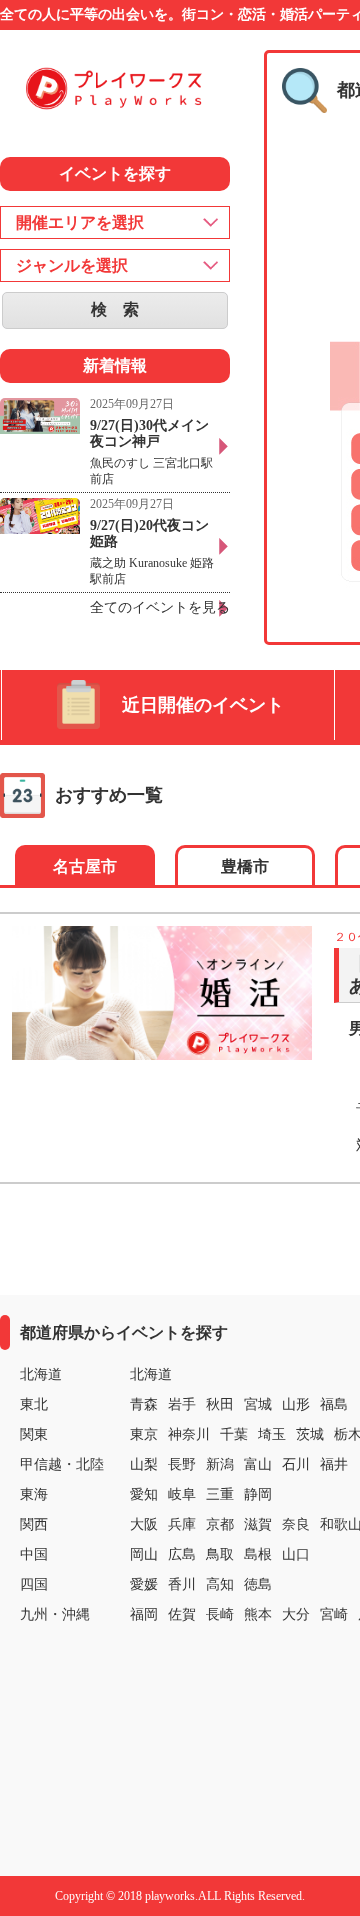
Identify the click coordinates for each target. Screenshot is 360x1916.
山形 (296, 1404)
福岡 (144, 1614)
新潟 (220, 1464)
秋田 (220, 1404)
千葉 (234, 1434)
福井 (334, 1464)
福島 (334, 1404)
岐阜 (182, 1494)
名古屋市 (85, 866)
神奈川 (189, 1434)
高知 (220, 1584)
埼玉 (272, 1434)
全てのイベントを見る (160, 607)
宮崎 (334, 1614)
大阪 (144, 1524)
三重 (220, 1494)
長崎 (220, 1614)
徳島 (258, 1584)
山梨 (144, 1464)
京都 (220, 1524)
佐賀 (182, 1614)
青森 (144, 1404)
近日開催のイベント (203, 705)
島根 (258, 1554)
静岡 (258, 1494)
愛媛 (144, 1584)
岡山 (144, 1554)
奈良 (296, 1524)
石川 (296, 1464)
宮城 (258, 1404)
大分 (296, 1614)
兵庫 (182, 1524)
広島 (182, 1554)
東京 (144, 1434)
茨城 (310, 1434)
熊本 (258, 1614)
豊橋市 (245, 866)
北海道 (151, 1374)
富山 (258, 1464)
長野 (182, 1464)
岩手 (182, 1404)
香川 (182, 1584)
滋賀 (258, 1524)
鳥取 (220, 1554)
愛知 (144, 1494)
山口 (296, 1554)
